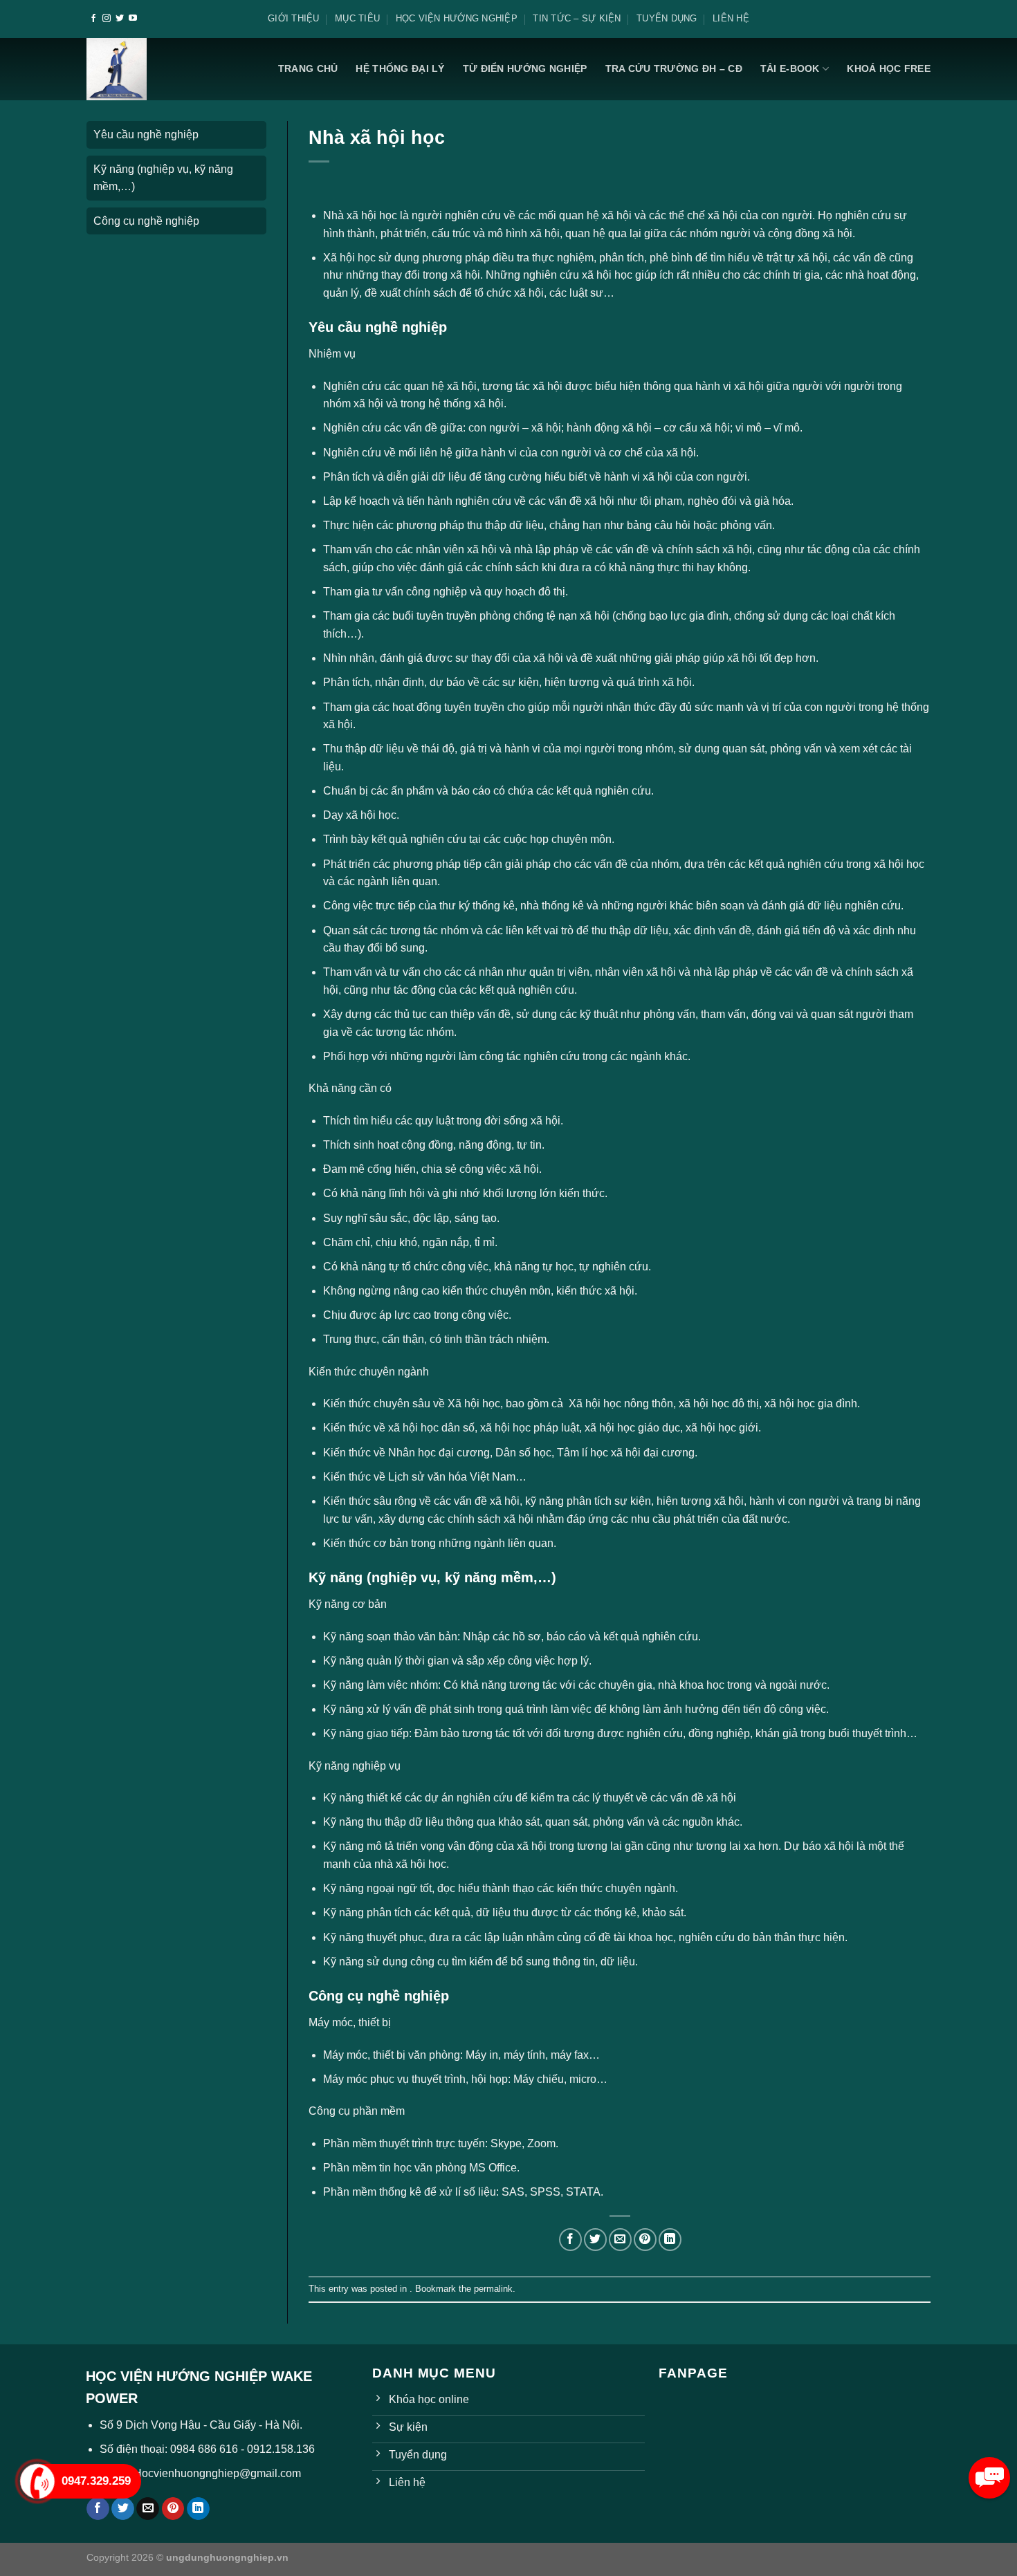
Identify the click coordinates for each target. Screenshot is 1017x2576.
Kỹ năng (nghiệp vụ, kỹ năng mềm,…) (163, 178)
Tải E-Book (790, 68)
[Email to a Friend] (620, 2240)
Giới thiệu (294, 18)
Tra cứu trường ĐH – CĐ (674, 68)
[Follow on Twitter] (120, 19)
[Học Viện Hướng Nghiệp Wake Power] (117, 69)
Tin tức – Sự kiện (577, 18)
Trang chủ (308, 68)
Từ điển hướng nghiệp (525, 68)
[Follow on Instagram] (107, 19)
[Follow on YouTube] (133, 19)
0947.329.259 (96, 2481)
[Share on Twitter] (595, 2240)
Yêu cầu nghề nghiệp (146, 135)
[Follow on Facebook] (93, 19)
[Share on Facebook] (570, 2240)
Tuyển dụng (667, 18)
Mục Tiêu (357, 18)
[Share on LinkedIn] (670, 2240)
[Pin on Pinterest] (645, 2240)
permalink (493, 2289)
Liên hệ (731, 18)
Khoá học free (889, 68)
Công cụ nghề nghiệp (146, 221)
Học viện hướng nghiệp (457, 18)
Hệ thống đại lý (400, 68)
